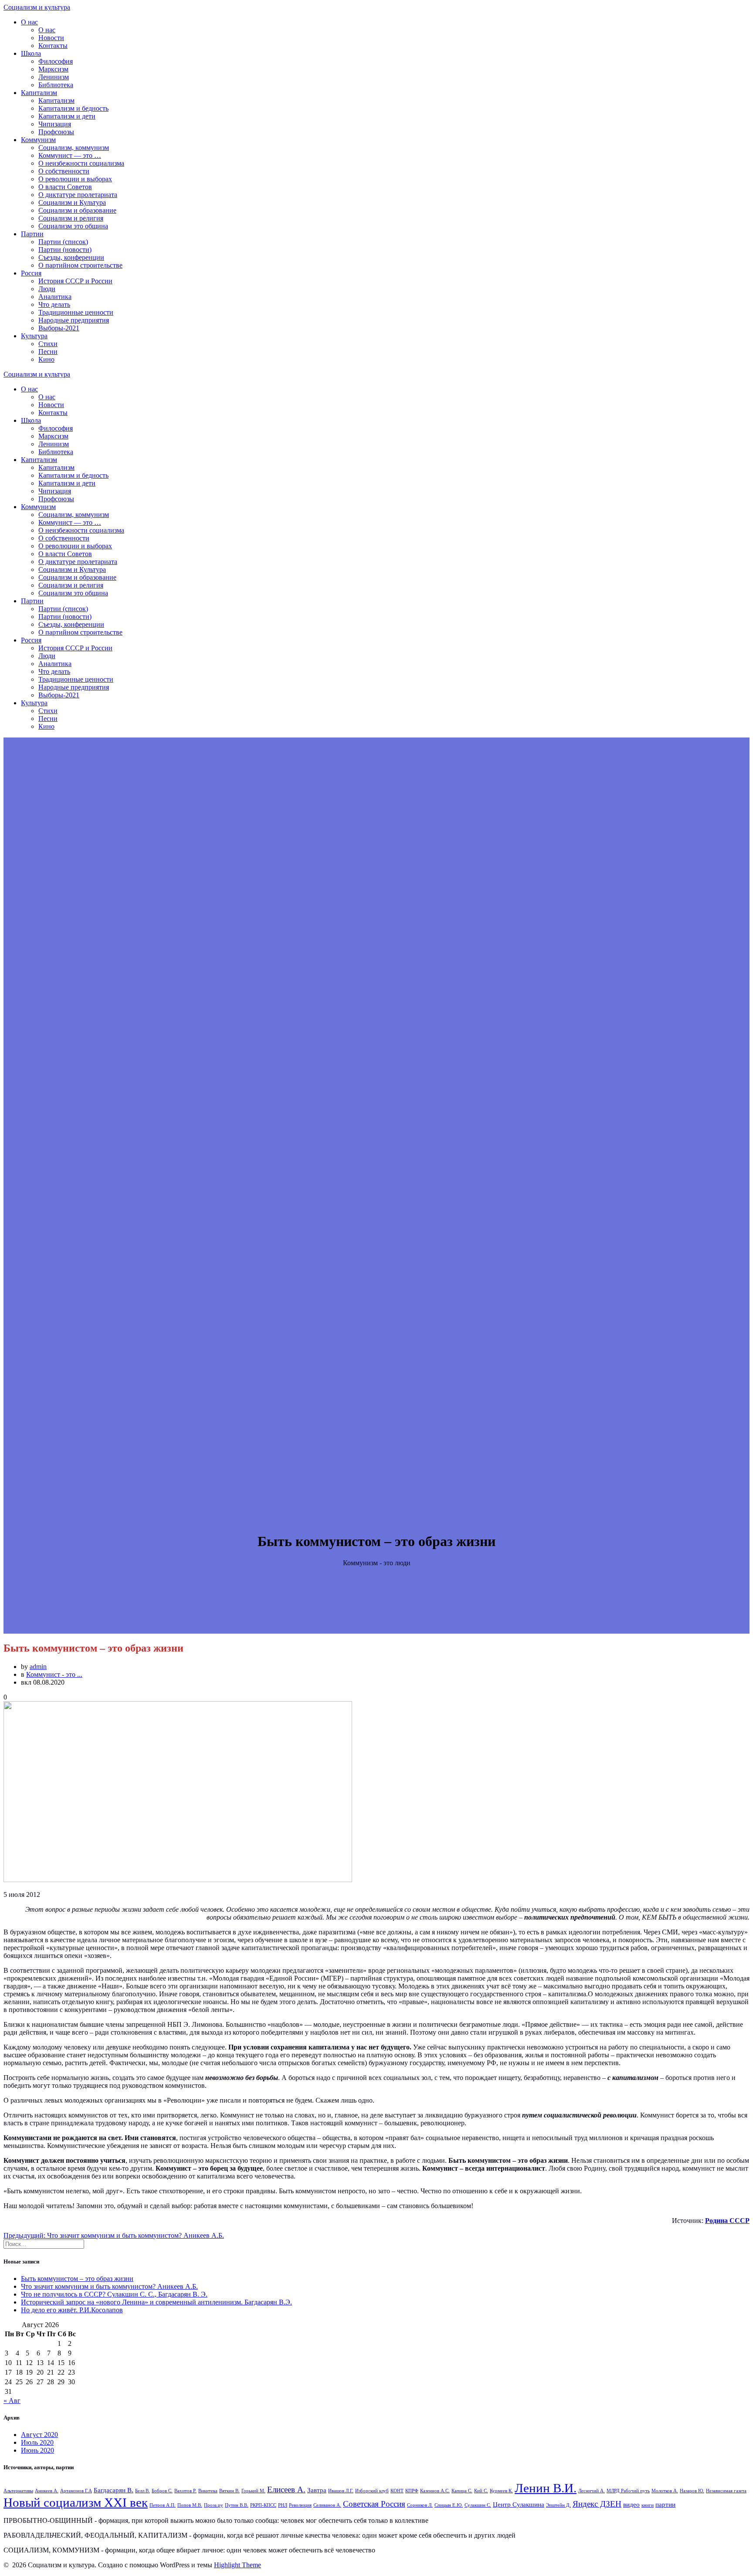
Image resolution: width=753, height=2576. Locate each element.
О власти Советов (65, 187)
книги (648, 2505)
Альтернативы (18, 2491)
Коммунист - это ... (54, 1674)
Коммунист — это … (70, 155)
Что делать (54, 304)
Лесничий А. (592, 2491)
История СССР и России (75, 281)
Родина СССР (727, 2221)
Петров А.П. (163, 2505)
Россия (31, 273)
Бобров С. (162, 2491)
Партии (32, 234)
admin (38, 1667)
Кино (46, 359)
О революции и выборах (75, 179)
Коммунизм (38, 140)
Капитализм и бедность (73, 108)
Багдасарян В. (114, 2490)
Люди (47, 289)
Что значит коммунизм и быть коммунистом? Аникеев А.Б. (109, 2286)
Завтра (317, 2490)
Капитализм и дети (67, 116)
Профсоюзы (56, 132)
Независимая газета (726, 2491)
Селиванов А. (327, 2505)
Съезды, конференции (71, 257)
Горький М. (253, 2491)
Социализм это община (73, 226)
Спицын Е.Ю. (449, 2505)
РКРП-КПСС (263, 2505)
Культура (34, 336)
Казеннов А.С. (435, 2491)
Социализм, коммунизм (74, 148)
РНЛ (283, 2505)
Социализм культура (37, 7)
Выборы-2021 (59, 328)
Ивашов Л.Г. (341, 2491)
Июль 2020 (37, 2442)
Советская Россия (374, 2504)
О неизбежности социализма (81, 163)
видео (631, 2504)
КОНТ (397, 2491)
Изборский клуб (372, 2491)
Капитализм (39, 93)
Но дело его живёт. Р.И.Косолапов (72, 2310)
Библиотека (56, 85)
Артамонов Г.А (76, 2491)
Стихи (48, 344)
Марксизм (53, 69)
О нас (29, 22)
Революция (300, 2505)
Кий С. (481, 2491)
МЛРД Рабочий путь (628, 2491)
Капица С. (462, 2491)
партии (665, 2504)
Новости (51, 38)
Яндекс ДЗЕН (597, 2504)
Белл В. (142, 2491)
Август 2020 (39, 2435)
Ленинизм (54, 77)
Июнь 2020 (37, 2450)
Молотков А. (665, 2491)
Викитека (208, 2491)
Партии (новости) (65, 250)
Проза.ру (214, 2505)
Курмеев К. (501, 2491)
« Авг (12, 2401)
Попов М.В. (190, 2505)
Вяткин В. (229, 2491)
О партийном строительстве (80, 265)
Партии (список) (63, 242)
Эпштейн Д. (558, 2505)
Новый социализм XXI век (76, 2502)
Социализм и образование (77, 210)
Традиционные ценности (76, 312)
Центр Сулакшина (519, 2504)
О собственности (64, 171)
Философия (56, 61)
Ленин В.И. (546, 2488)
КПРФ (412, 2491)
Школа (31, 53)
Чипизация (55, 124)
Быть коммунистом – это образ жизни (77, 2279)
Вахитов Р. (185, 2491)
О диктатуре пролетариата (78, 195)
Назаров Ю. (692, 2491)
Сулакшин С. (478, 2505)
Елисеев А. (286, 2489)
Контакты (53, 46)
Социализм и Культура (72, 202)
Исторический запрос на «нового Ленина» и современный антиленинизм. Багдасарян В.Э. (156, 2302)
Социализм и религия (71, 218)
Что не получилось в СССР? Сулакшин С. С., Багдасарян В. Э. (114, 2294)
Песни (48, 352)
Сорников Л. (420, 2505)
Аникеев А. (47, 2491)
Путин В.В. (237, 2505)
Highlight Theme (237, 2565)
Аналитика (55, 297)
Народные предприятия (74, 320)
